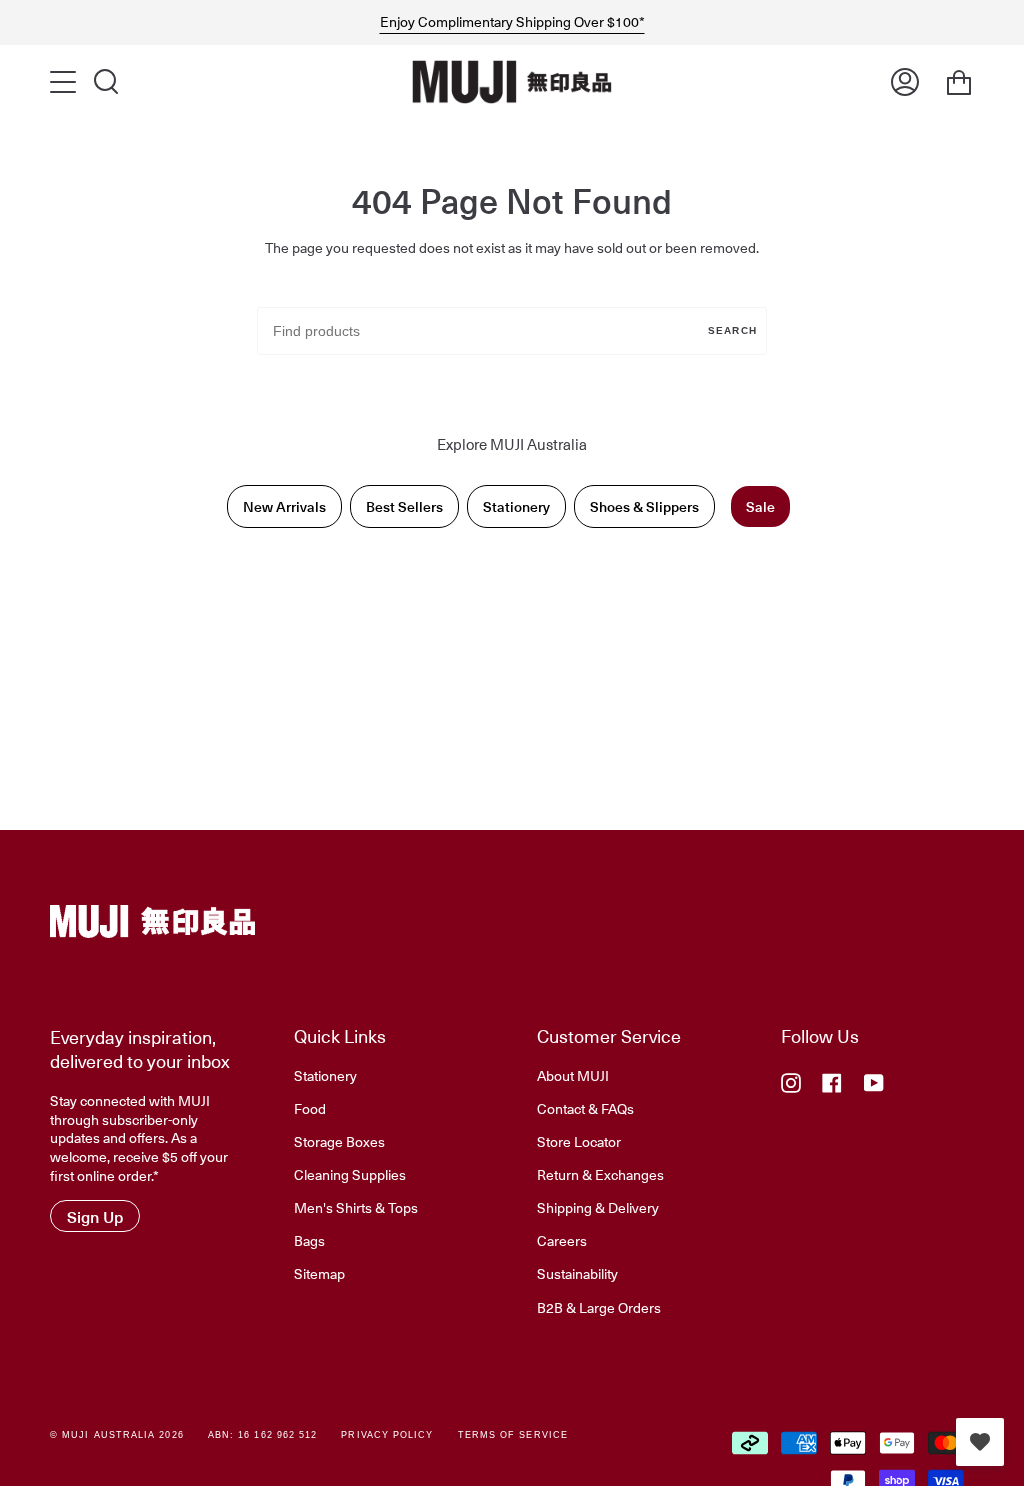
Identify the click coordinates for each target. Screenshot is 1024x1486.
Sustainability (577, 1273)
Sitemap (319, 1273)
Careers (562, 1240)
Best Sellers (404, 506)
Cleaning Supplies (350, 1174)
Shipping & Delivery (598, 1207)
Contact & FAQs (585, 1108)
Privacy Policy (387, 1435)
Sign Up (95, 1216)
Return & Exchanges (600, 1174)
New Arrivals (284, 506)
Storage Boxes (339, 1141)
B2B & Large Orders (599, 1307)
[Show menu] (65, 82)
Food (310, 1108)
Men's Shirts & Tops (356, 1207)
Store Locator (579, 1141)
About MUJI (573, 1075)
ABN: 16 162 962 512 (263, 1435)
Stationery (516, 506)
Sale (760, 506)
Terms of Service (513, 1435)
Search (732, 330)
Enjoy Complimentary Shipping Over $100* (512, 22)
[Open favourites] (980, 1442)
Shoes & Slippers (644, 506)
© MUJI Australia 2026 (117, 1435)
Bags (309, 1240)
